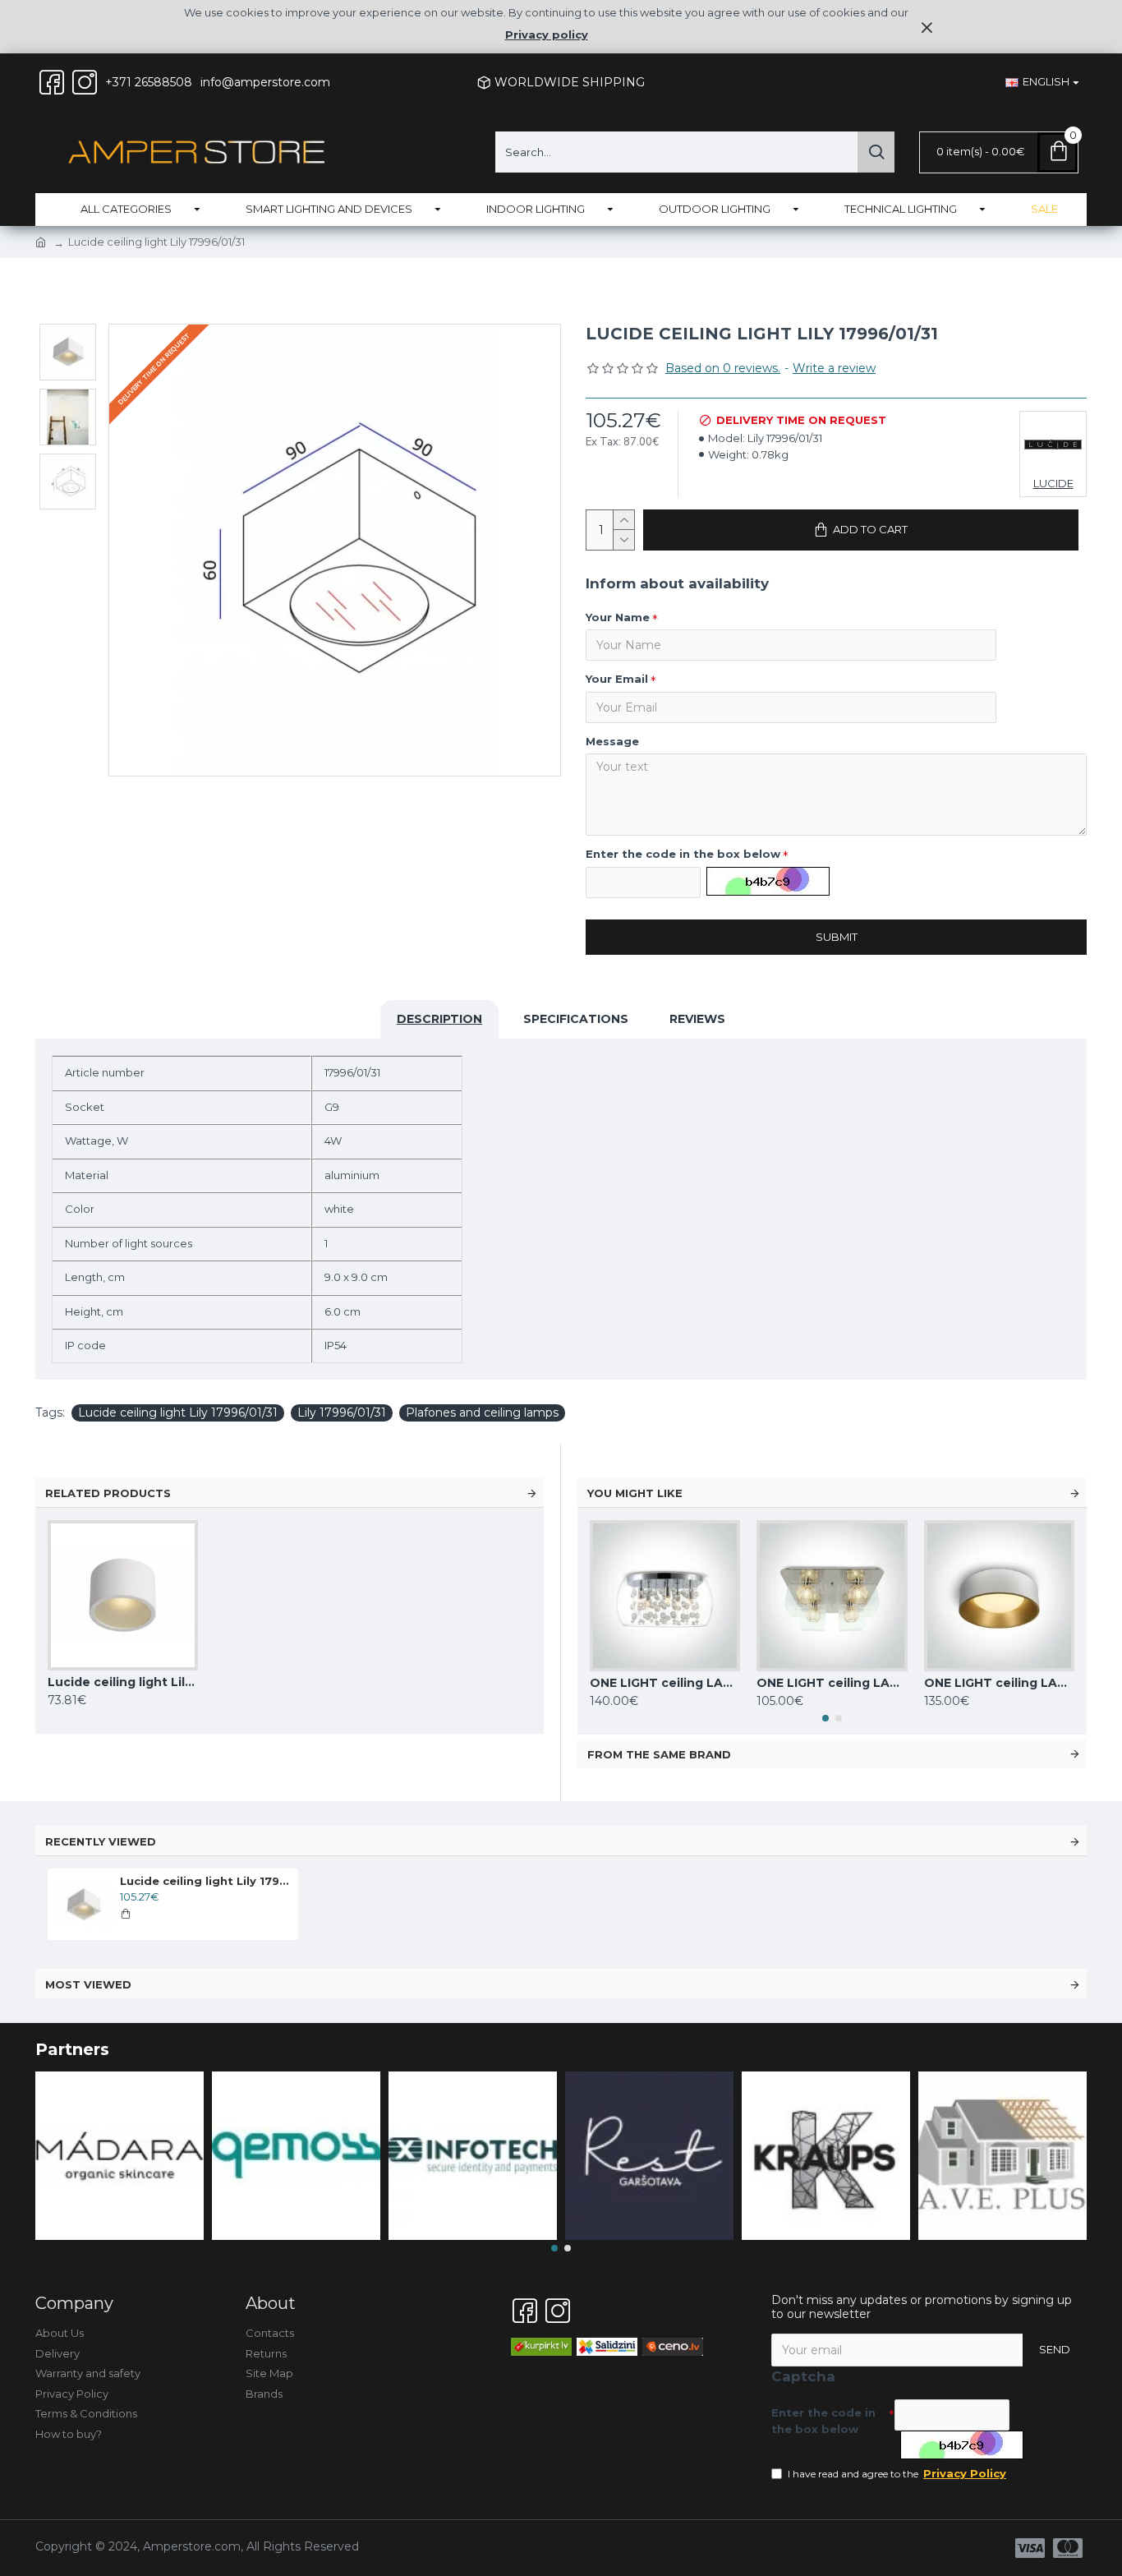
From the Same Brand (659, 1754)
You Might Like (635, 1493)
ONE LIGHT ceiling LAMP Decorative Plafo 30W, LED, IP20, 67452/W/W (999, 1683)
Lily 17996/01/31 (342, 1412)
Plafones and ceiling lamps (482, 1412)
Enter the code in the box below (683, 854)
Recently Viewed (101, 1841)
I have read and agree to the (897, 2473)
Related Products (108, 1493)
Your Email (617, 679)
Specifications (576, 1019)
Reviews (697, 1019)
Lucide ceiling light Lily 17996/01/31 (178, 1412)
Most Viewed (88, 1984)
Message (612, 741)
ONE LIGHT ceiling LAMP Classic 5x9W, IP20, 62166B (665, 1683)
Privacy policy (547, 35)
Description (439, 1019)
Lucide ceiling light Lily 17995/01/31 (123, 1682)
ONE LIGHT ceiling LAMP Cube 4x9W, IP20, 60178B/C (832, 1683)
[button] (825, 1718)
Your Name (618, 617)
